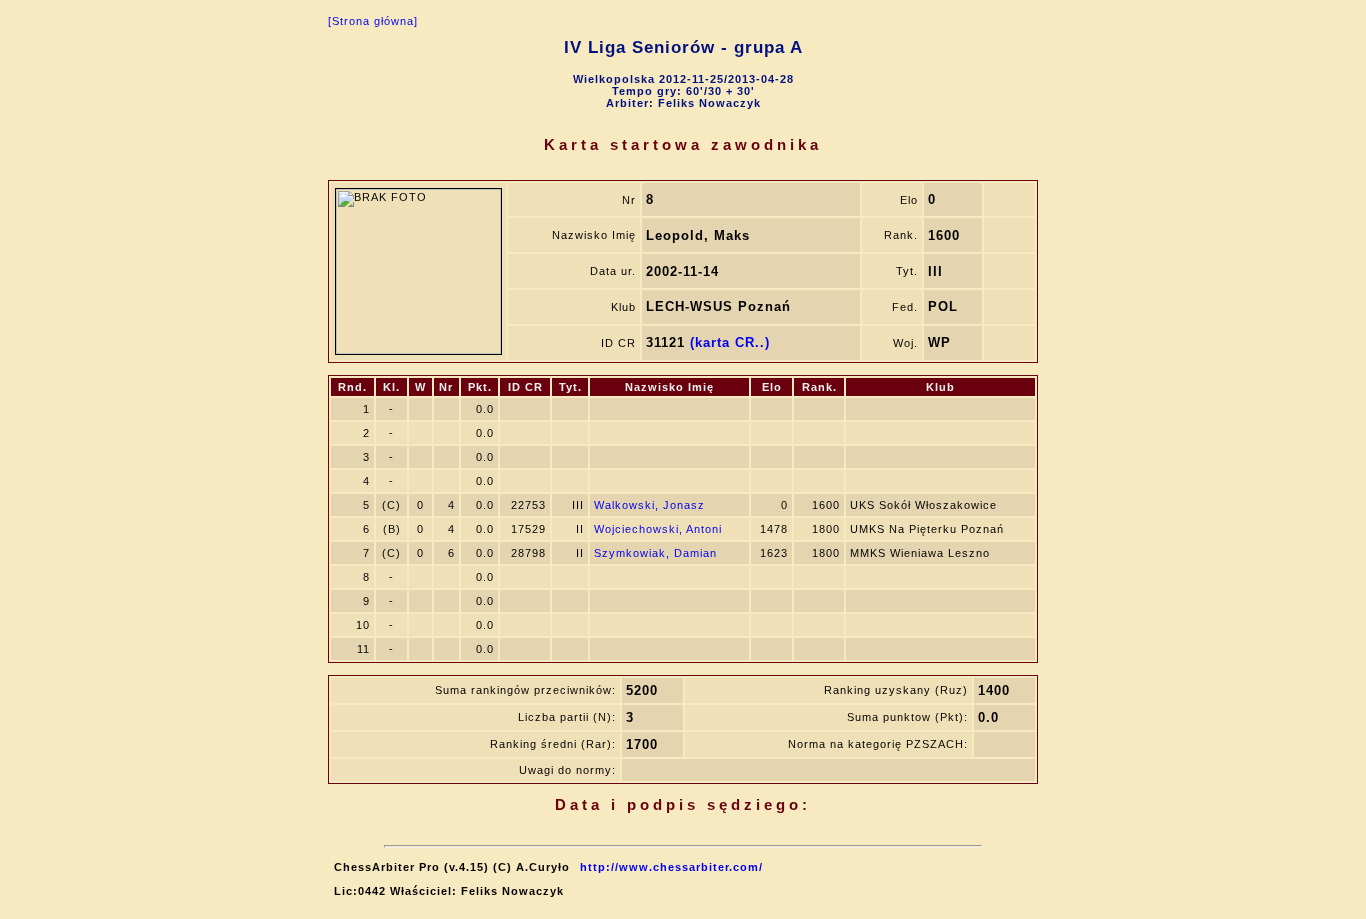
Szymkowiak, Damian (655, 553)
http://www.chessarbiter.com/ (671, 867)
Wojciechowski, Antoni (658, 529)
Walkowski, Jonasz (649, 505)
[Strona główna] (373, 21)
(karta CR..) (730, 342)
